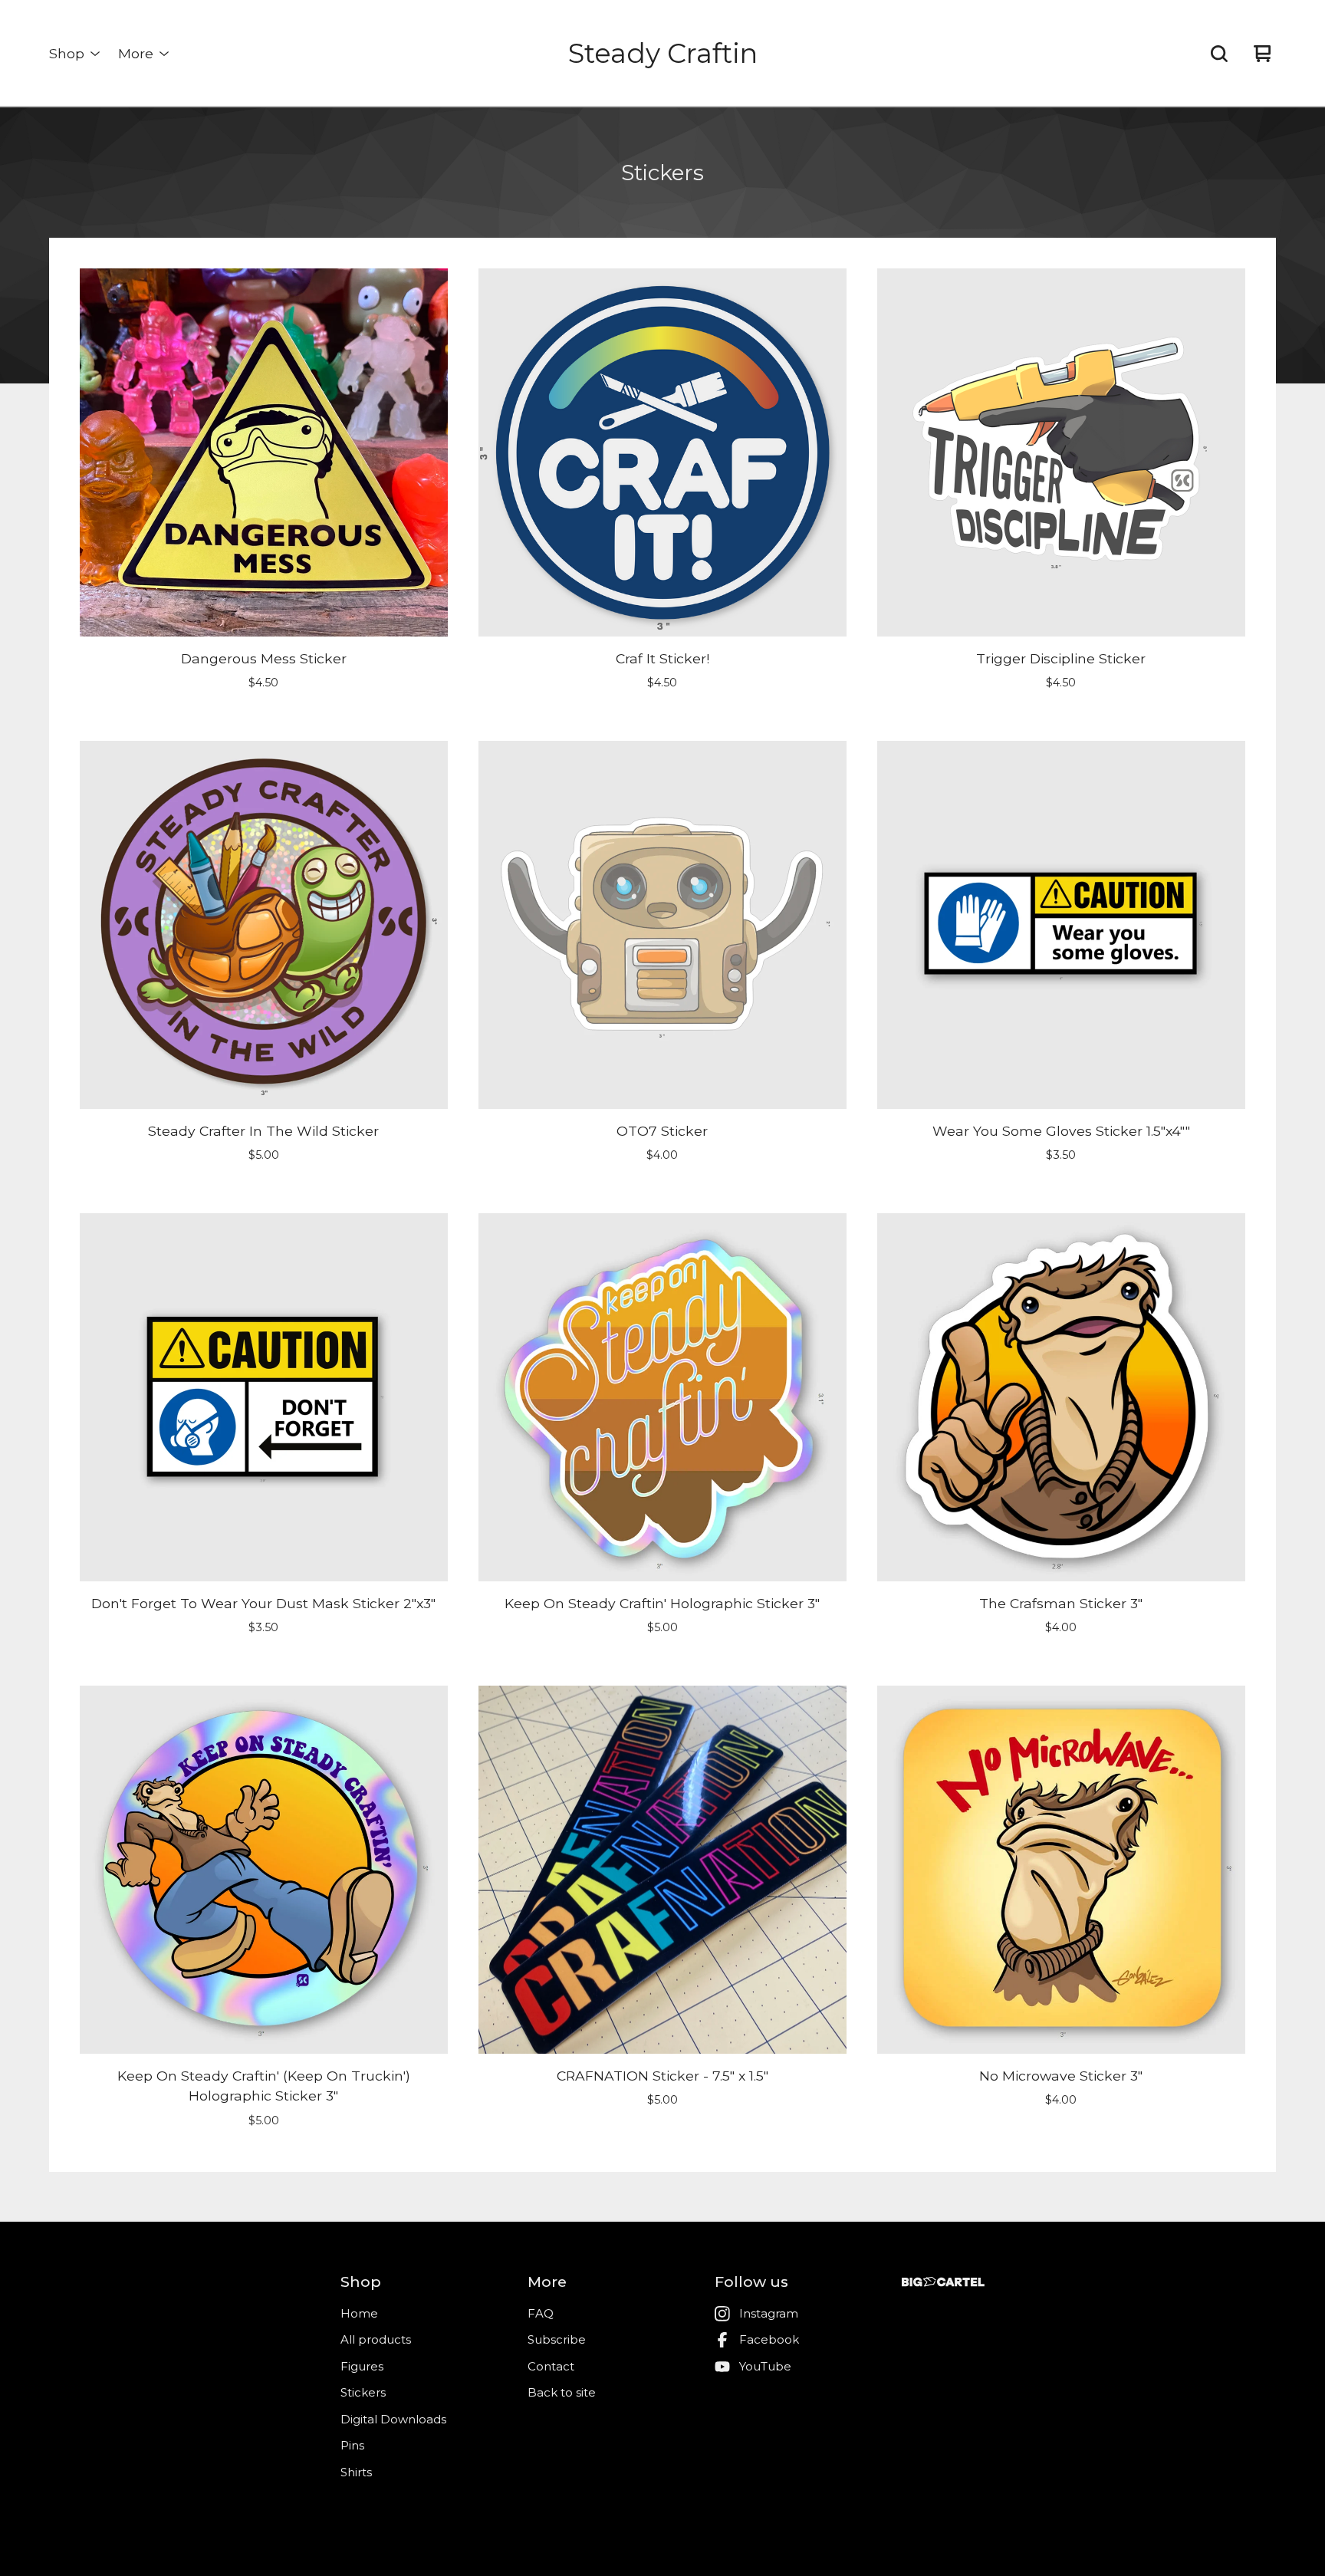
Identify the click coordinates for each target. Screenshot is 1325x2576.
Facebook (769, 2339)
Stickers (363, 2392)
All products (376, 2339)
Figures (362, 2366)
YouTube (765, 2366)
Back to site (562, 2392)
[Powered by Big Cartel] (943, 2282)
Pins (352, 2445)
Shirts (356, 2472)
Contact (551, 2366)
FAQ (541, 2313)
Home (359, 2313)
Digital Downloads (393, 2419)
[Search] (1219, 54)
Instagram (769, 2313)
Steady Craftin (663, 53)
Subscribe (557, 2339)
